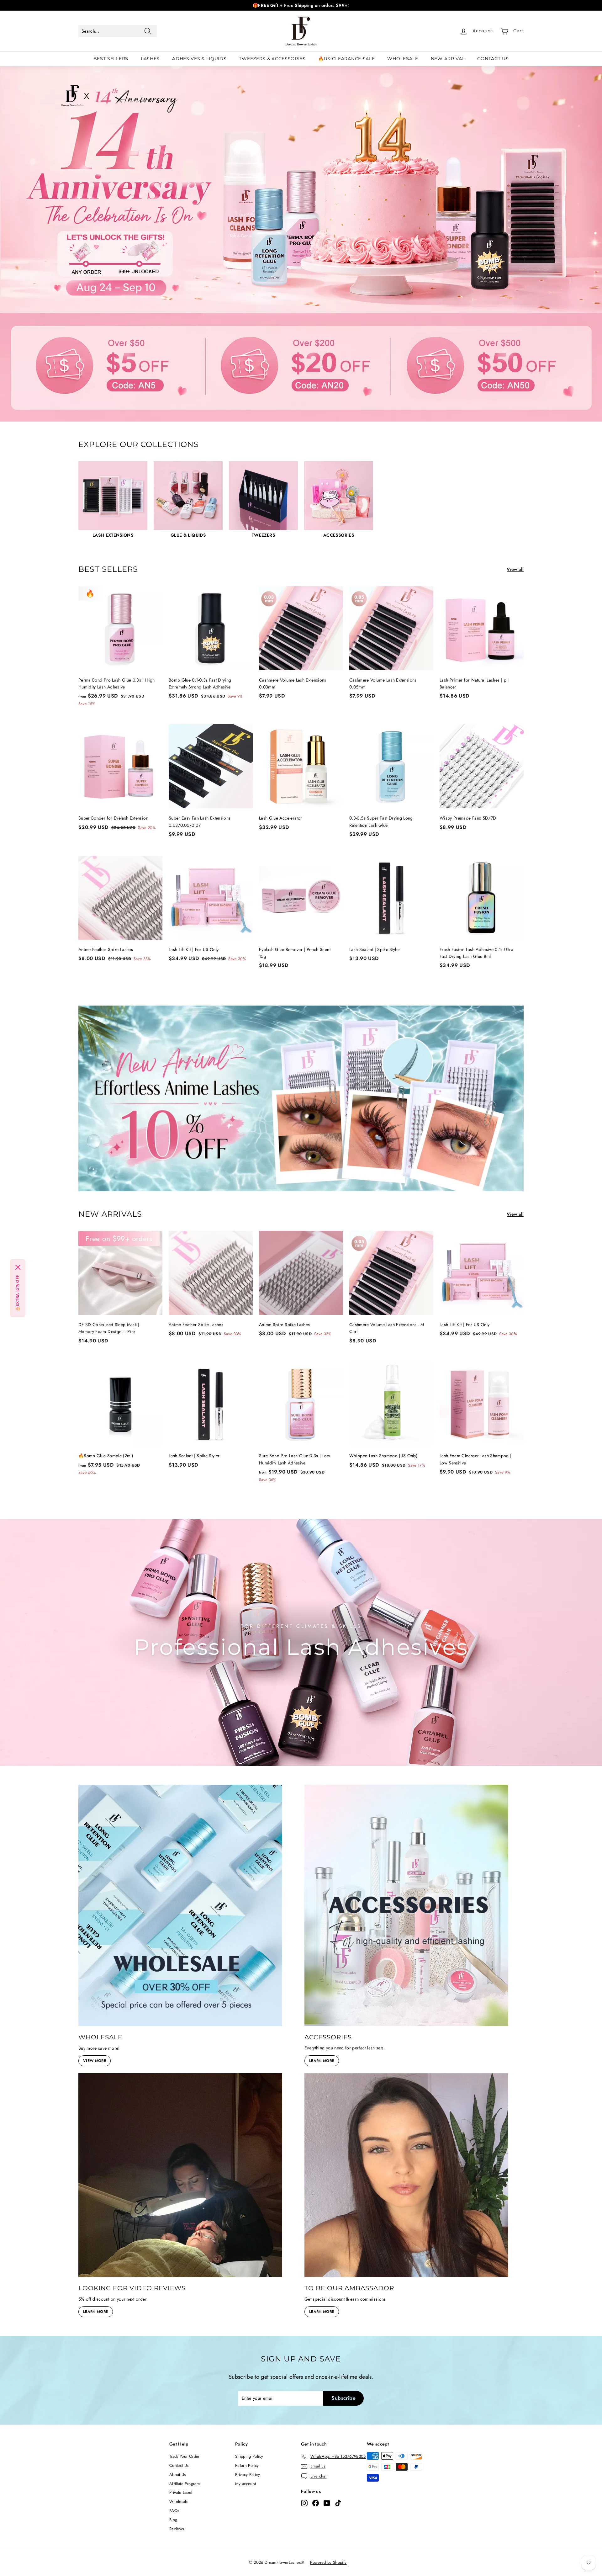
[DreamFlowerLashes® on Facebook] (316, 2503)
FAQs (174, 2511)
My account (246, 2484)
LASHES (150, 59)
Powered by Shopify (328, 2562)
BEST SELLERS (111, 59)
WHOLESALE (403, 59)
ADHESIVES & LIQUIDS (199, 59)
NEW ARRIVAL (448, 59)
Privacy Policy (248, 2475)
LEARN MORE (322, 2061)
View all (515, 569)
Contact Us (179, 2465)
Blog (173, 2520)
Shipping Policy (249, 2456)
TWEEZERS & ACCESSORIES (272, 59)
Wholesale (179, 2502)
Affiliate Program (185, 2484)
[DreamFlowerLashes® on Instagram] (304, 2503)
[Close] (18, 1267)
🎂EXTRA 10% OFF (18, 1293)
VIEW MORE (95, 2061)
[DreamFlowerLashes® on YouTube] (327, 2503)
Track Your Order (185, 2456)
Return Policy (247, 2465)
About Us (178, 2475)
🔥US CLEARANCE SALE (347, 59)
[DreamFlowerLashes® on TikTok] (338, 2503)
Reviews (177, 2529)
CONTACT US (493, 59)
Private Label (181, 2492)
